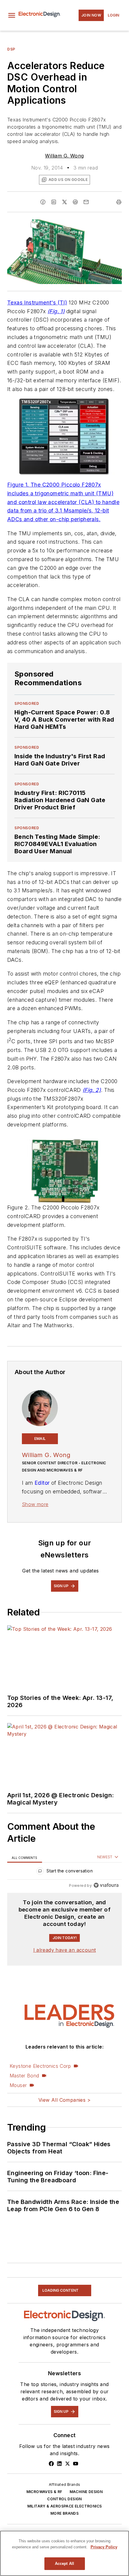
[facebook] (43, 202)
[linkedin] (54, 202)
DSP (11, 49)
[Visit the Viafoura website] (106, 1885)
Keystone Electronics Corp (40, 2066)
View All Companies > (64, 2100)
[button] (12, 15)
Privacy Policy (104, 2547)
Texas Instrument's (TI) (37, 303)
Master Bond (24, 2076)
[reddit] (75, 202)
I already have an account (65, 1950)
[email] (86, 202)
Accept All (64, 2564)
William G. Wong (64, 156)
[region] (64, 1872)
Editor (42, 1483)
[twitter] (64, 202)
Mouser (18, 2085)
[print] (119, 202)
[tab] (25, 1857)
